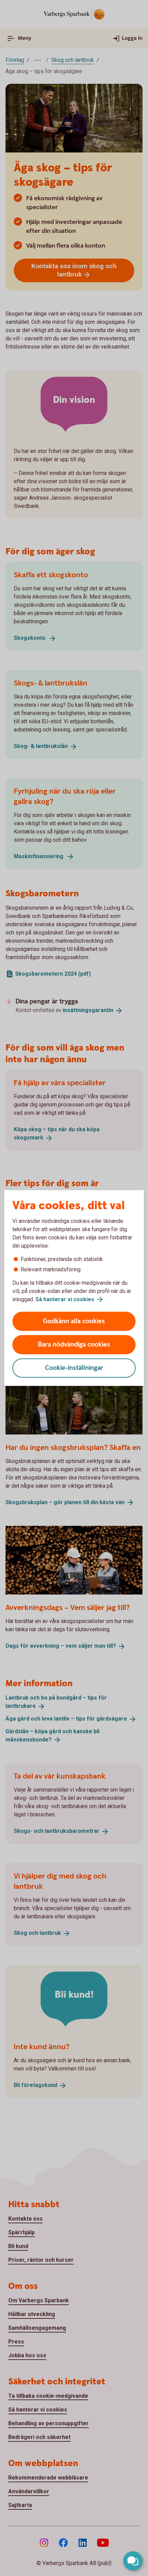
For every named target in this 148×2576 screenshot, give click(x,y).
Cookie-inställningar (74, 1368)
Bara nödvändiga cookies (74, 1345)
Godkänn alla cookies (74, 1321)
